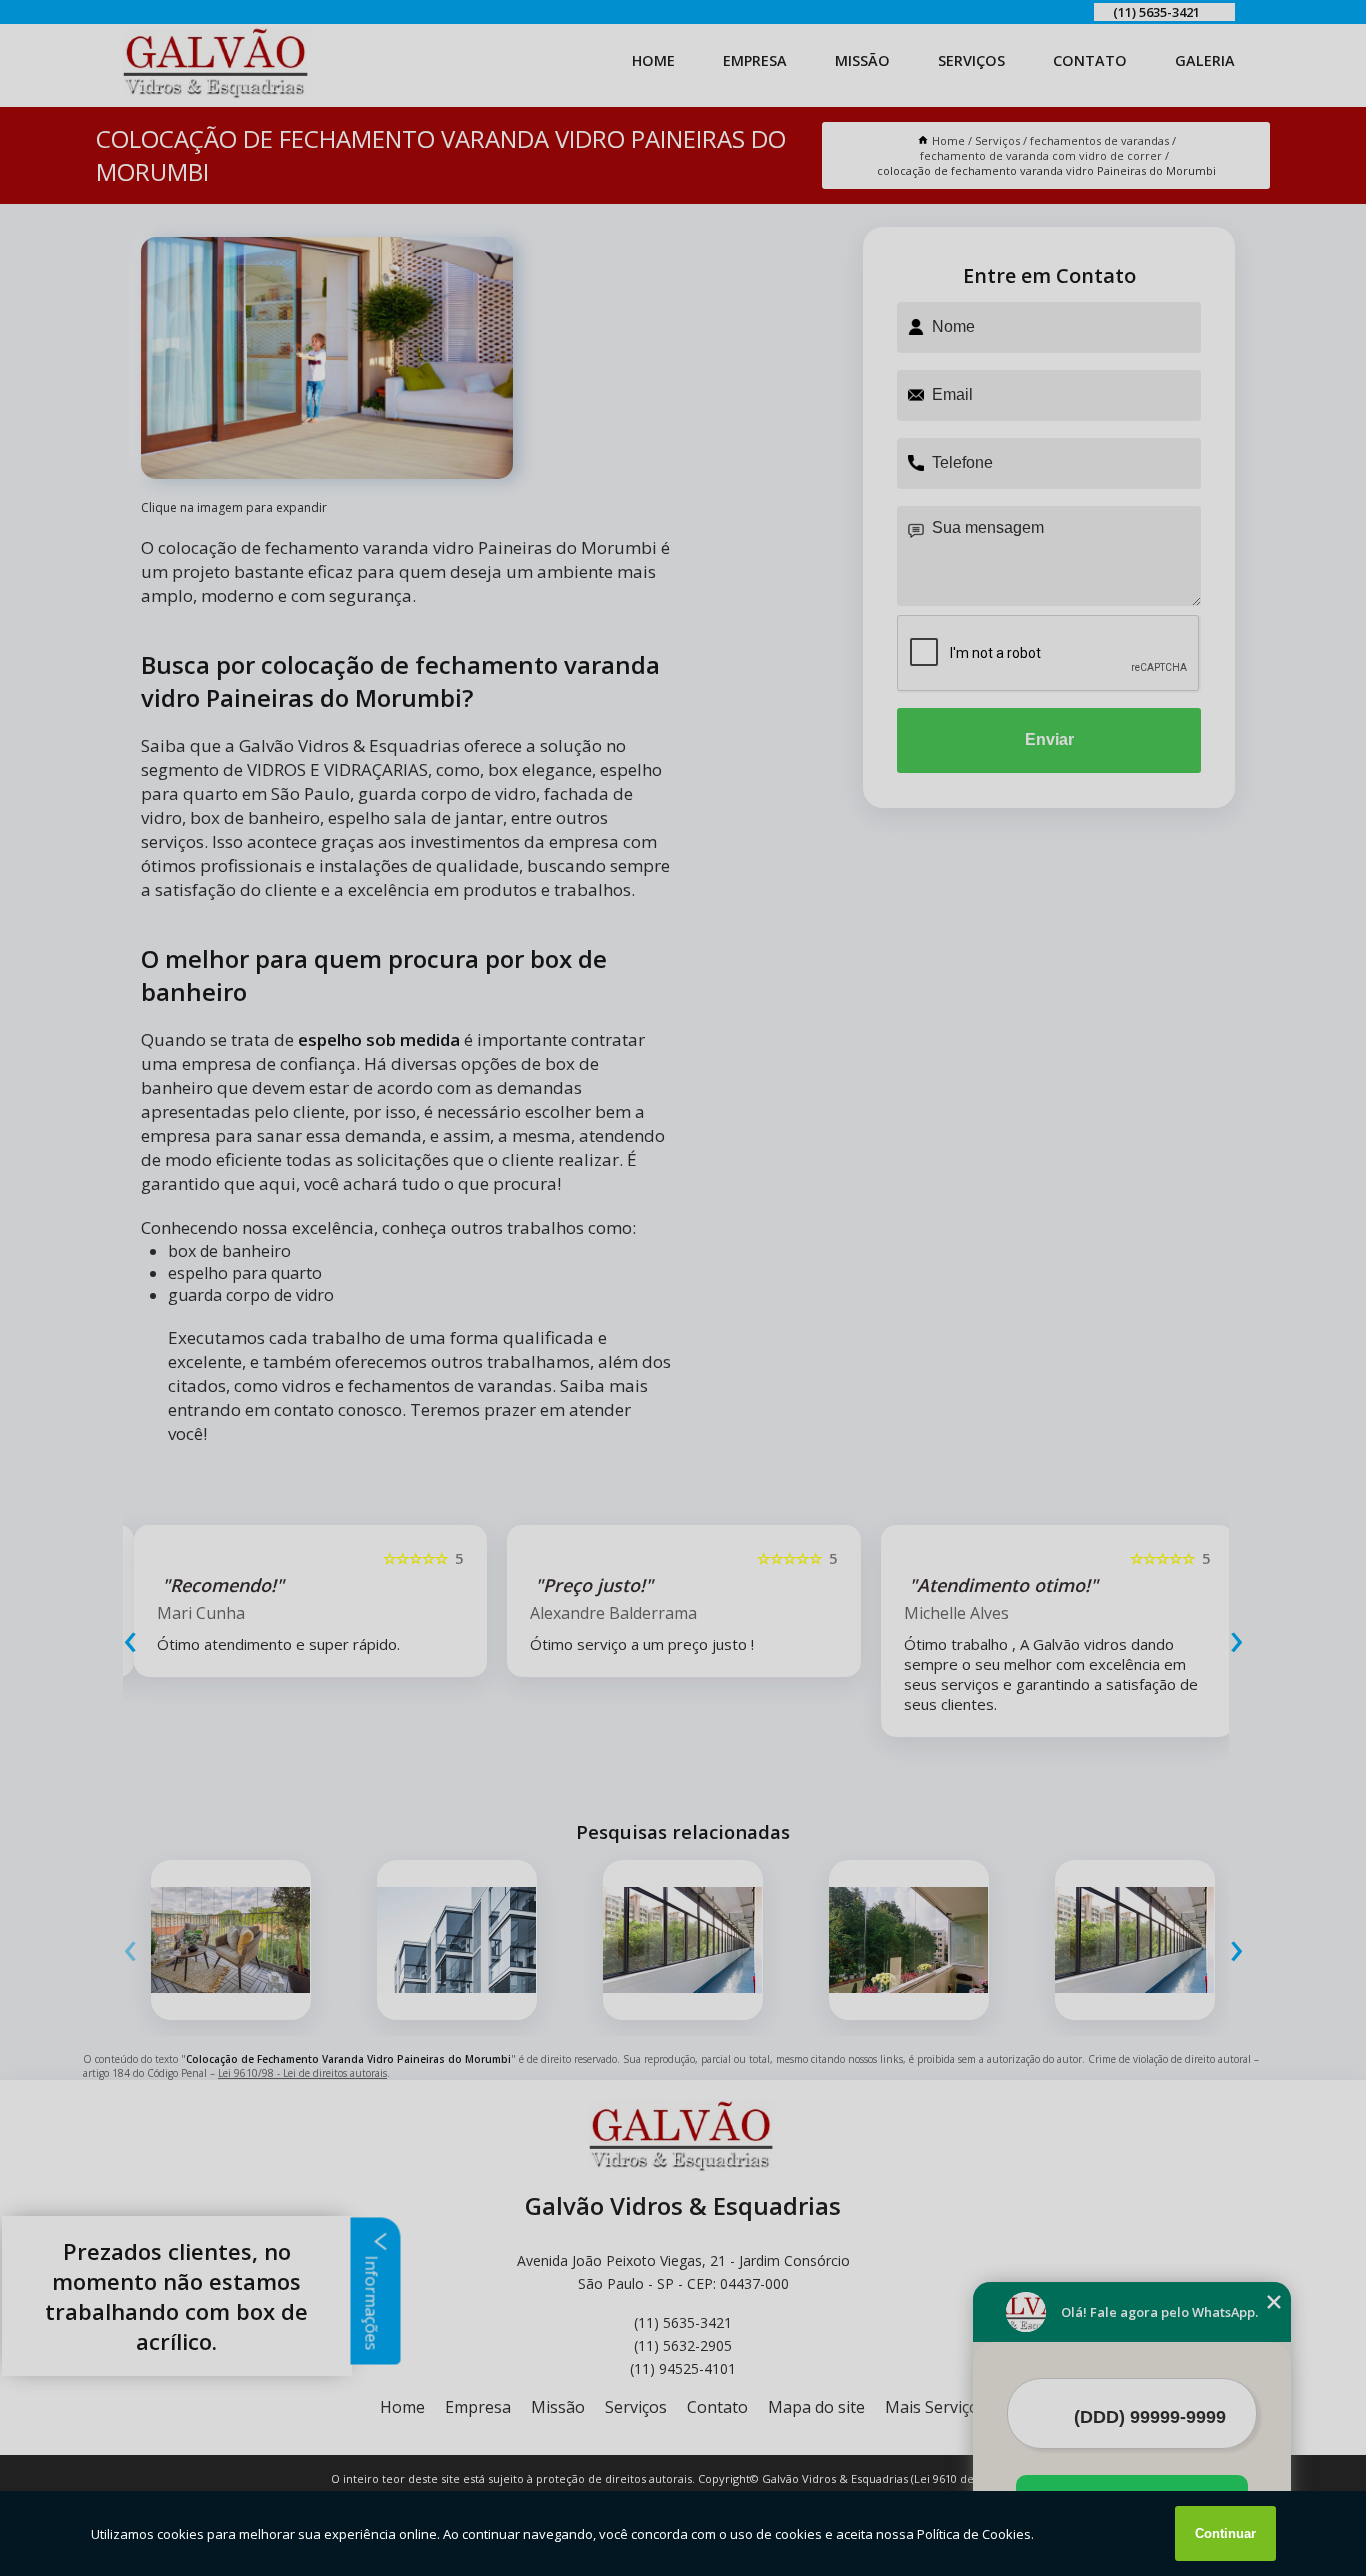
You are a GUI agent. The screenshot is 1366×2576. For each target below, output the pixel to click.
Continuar (1225, 2533)
